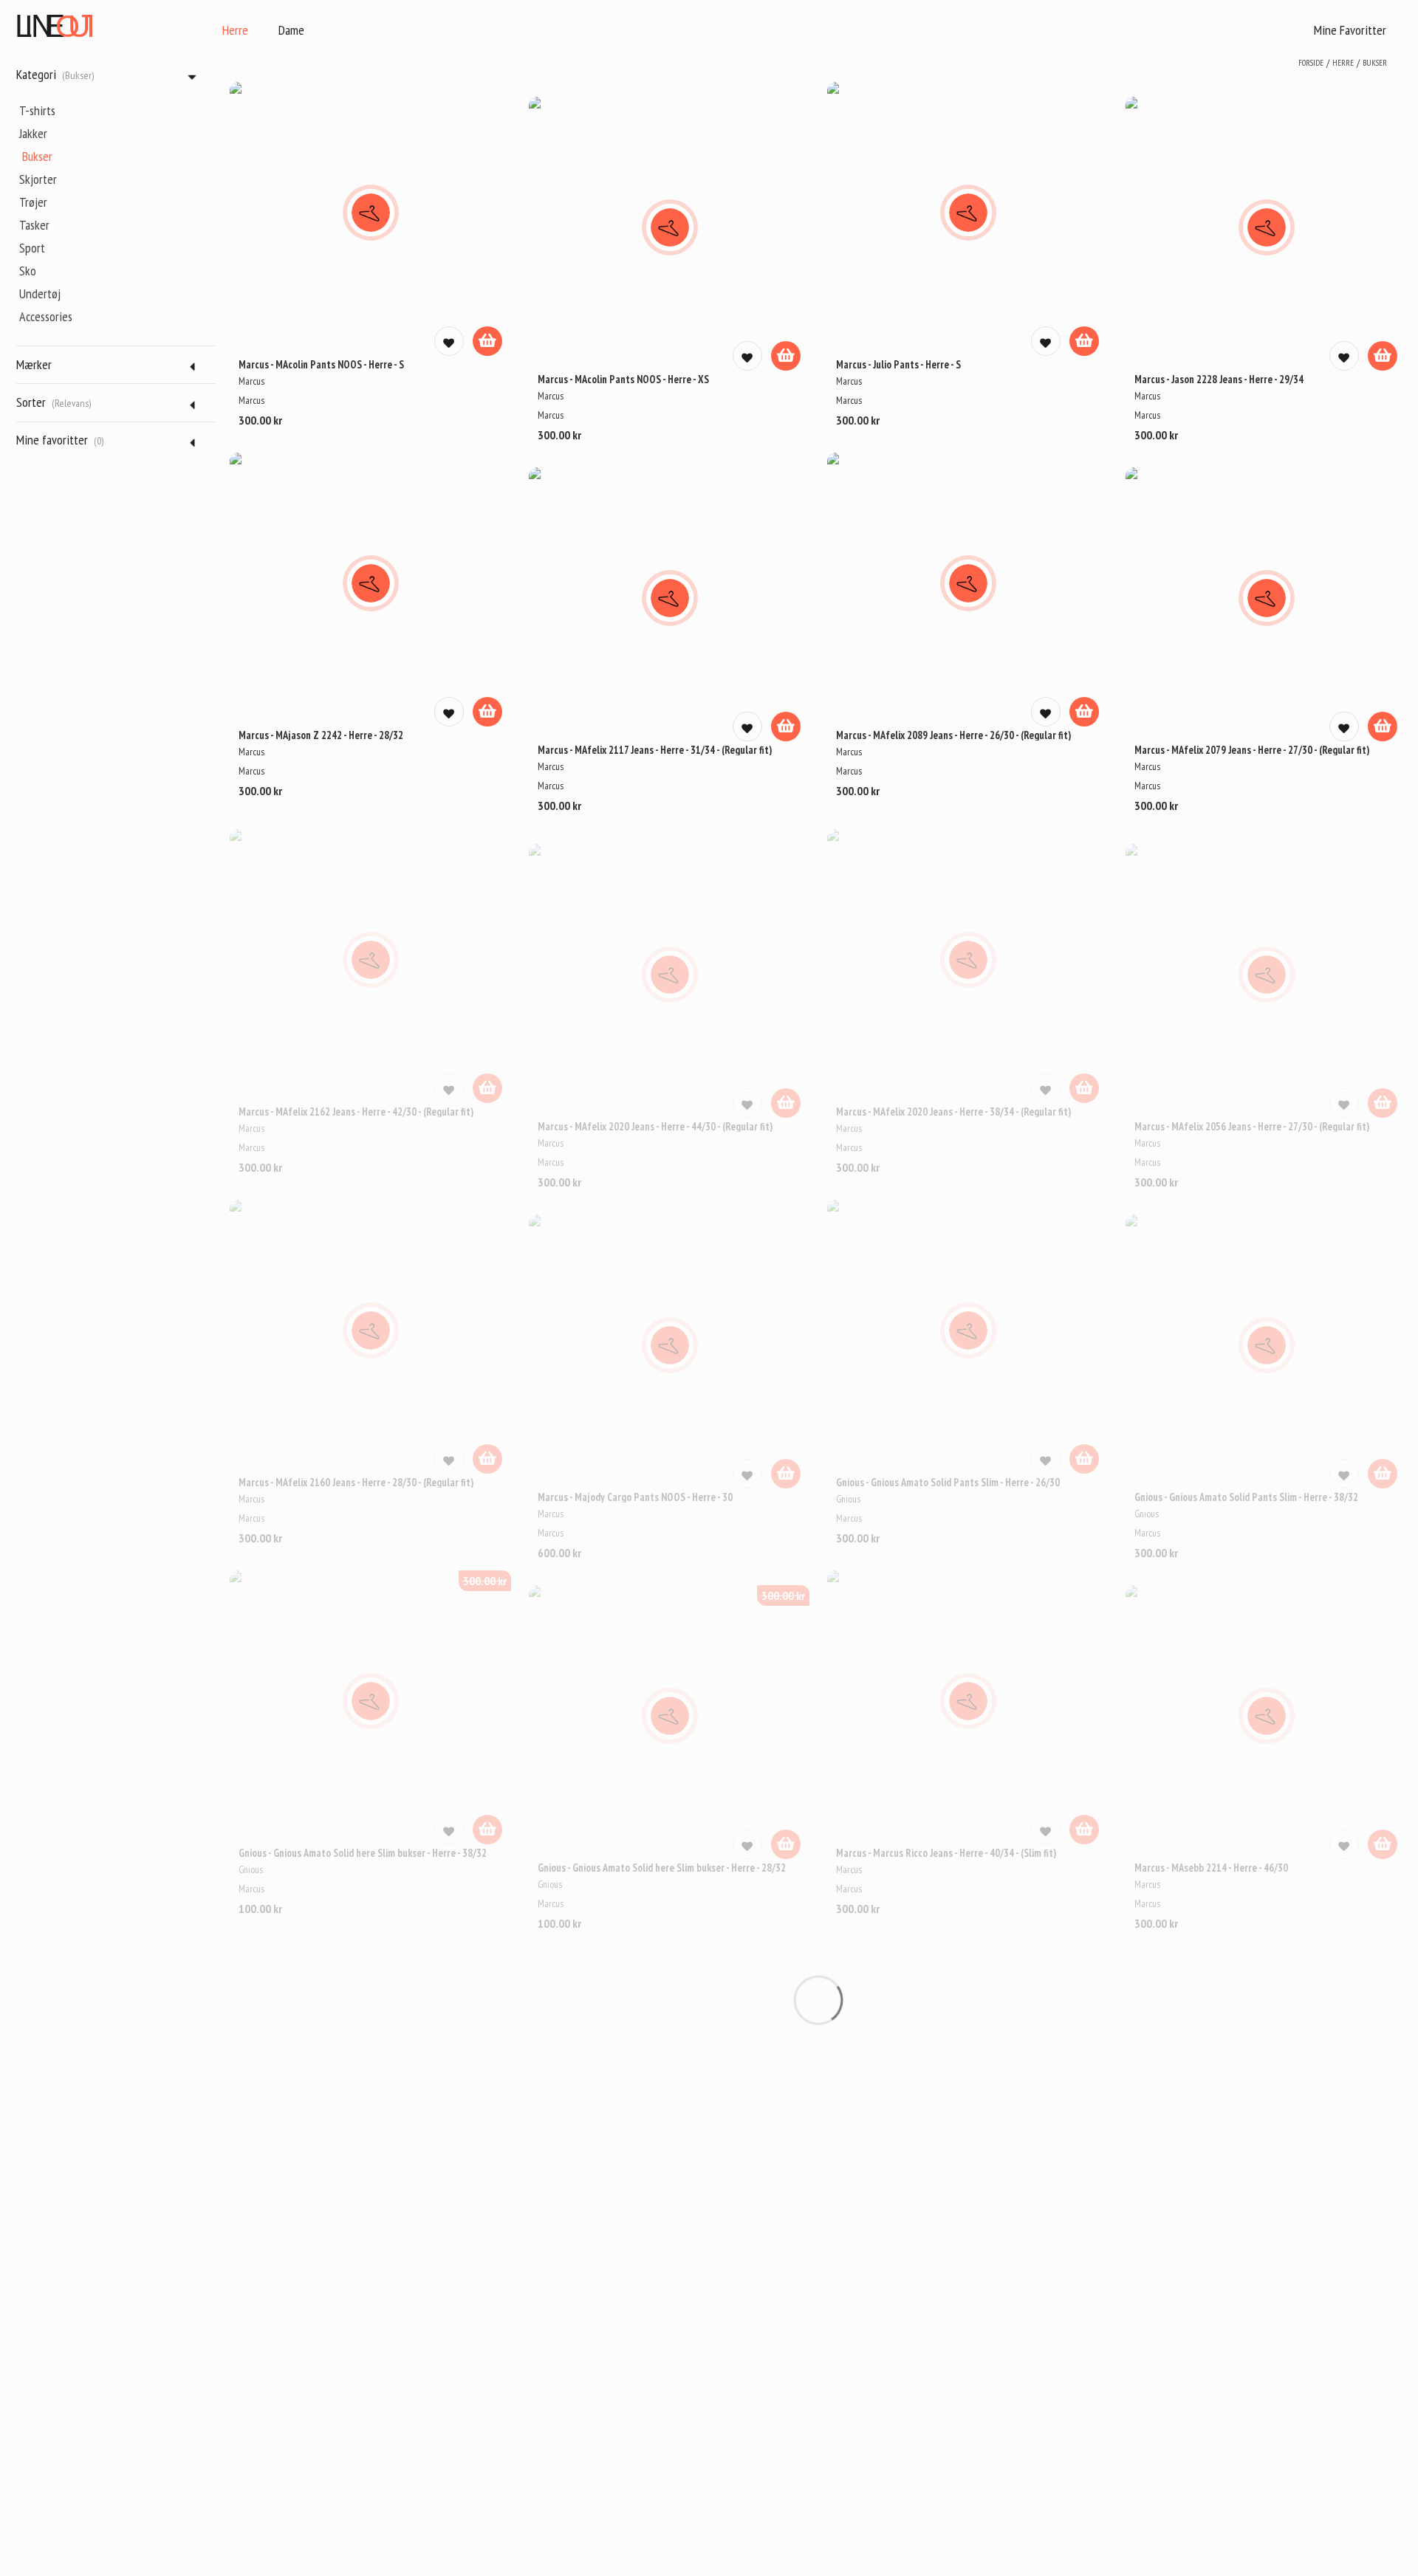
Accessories (46, 316)
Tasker (34, 225)
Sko (28, 271)
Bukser (37, 156)
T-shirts (37, 110)
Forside (1311, 63)
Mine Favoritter (1350, 30)
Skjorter (38, 179)
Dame (291, 30)
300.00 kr (485, 1581)
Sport (32, 248)
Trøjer (33, 202)
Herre (235, 30)
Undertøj (40, 293)
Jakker (33, 133)
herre (1343, 63)
